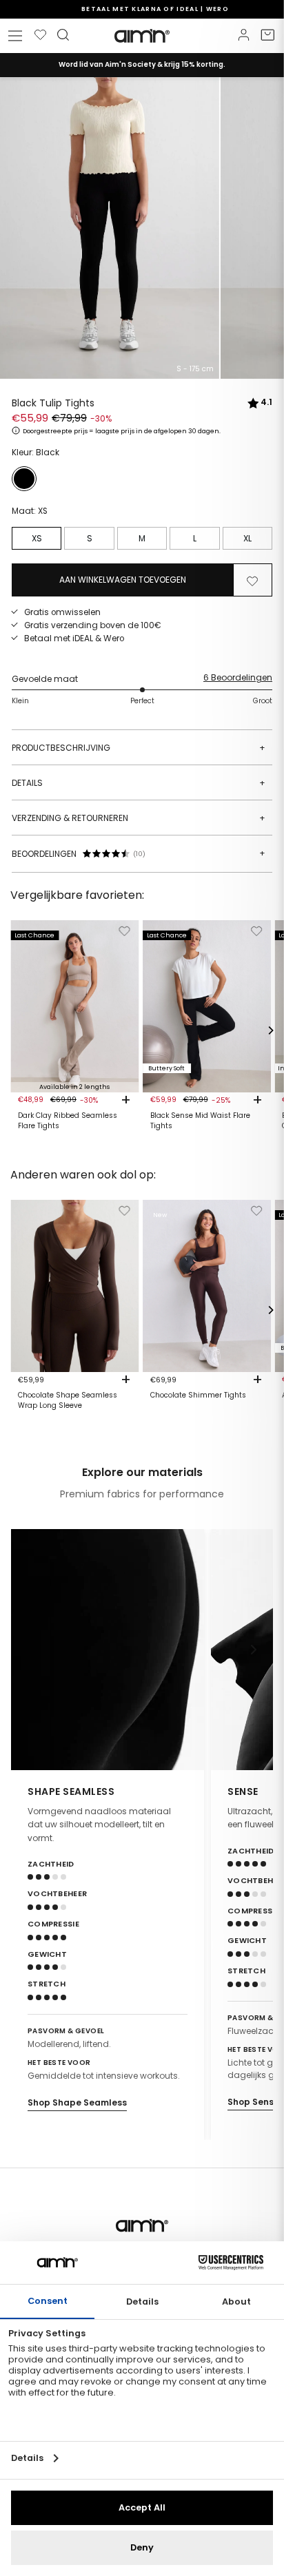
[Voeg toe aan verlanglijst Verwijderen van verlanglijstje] (252, 580)
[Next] (270, 1030)
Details (139, 783)
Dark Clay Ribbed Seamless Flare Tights (68, 1121)
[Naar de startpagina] (142, 36)
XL (247, 538)
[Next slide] (254, 1650)
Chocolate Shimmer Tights (198, 1395)
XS (37, 538)
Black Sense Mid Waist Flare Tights (200, 1121)
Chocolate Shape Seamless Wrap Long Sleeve (68, 1400)
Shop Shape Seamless (77, 2102)
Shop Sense (253, 2102)
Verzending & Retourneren (139, 818)
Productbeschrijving (139, 748)
